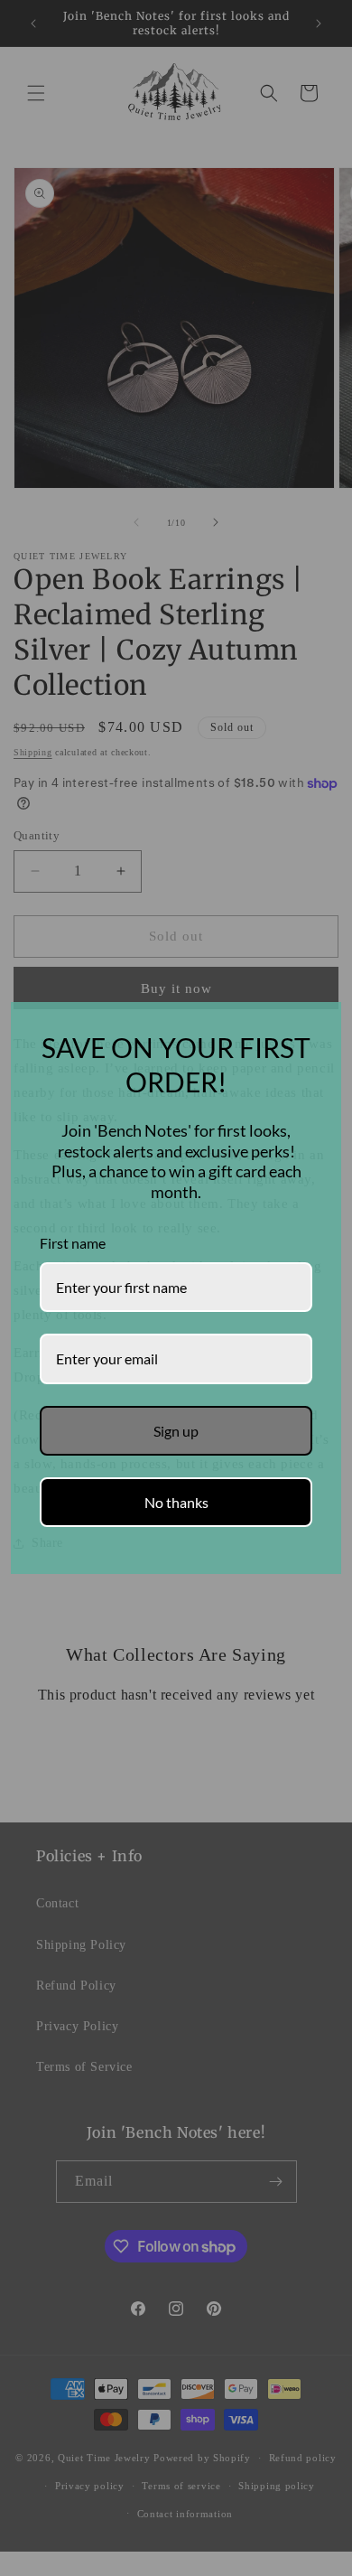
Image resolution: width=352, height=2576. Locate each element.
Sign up (176, 1431)
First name (73, 1243)
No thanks (176, 1502)
